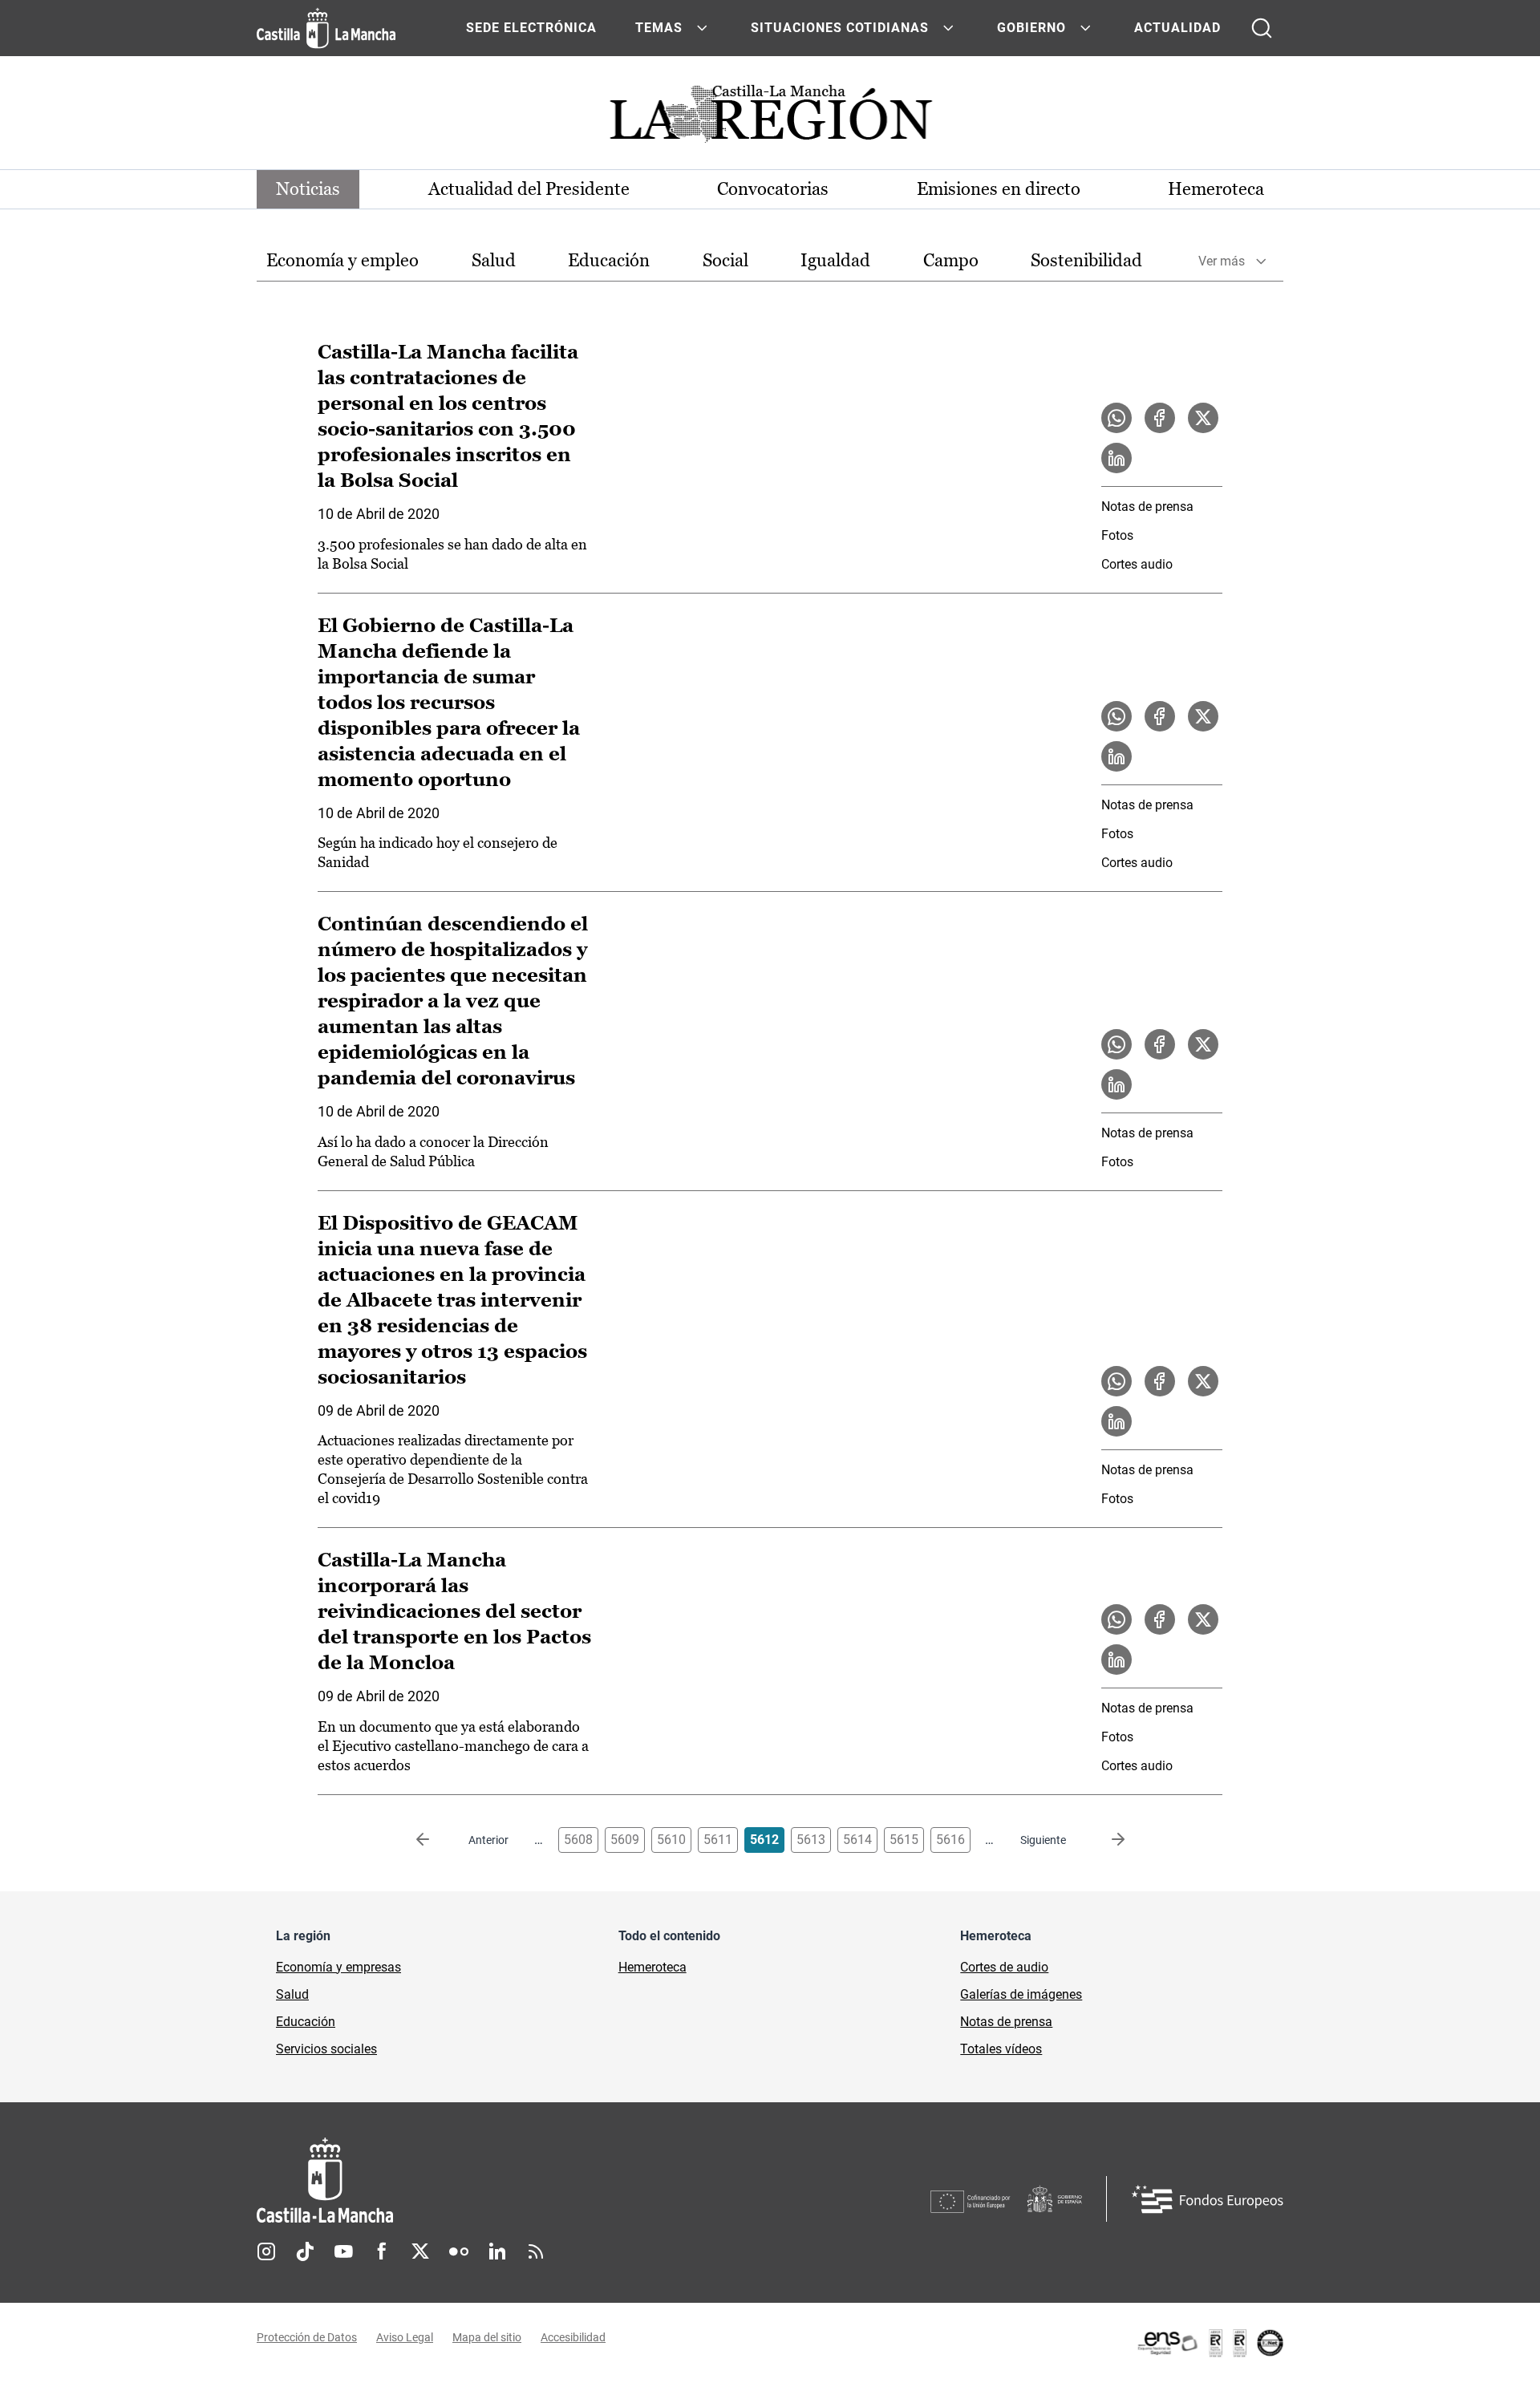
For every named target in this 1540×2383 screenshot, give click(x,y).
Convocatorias (773, 189)
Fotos (1117, 535)
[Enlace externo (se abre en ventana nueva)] (1210, 2343)
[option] (342, 261)
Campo (951, 260)
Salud (494, 260)
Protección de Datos (307, 2337)
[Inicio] (474, 2180)
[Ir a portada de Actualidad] (770, 118)
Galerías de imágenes (1021, 1994)
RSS (536, 2251)
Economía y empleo (342, 260)
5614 (857, 1840)
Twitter (420, 2251)
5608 (578, 1840)
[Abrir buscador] (1262, 28)
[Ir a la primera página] (436, 1840)
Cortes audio (1137, 564)
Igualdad (835, 260)
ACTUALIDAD (1177, 28)
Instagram (266, 2251)
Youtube (343, 2251)
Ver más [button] (1222, 261)
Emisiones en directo (999, 189)
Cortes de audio (1004, 1967)
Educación (609, 260)
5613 (811, 1840)
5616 (950, 1840)
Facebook (382, 2251)
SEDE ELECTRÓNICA (531, 28)
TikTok (305, 2251)
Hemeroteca (1216, 189)
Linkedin (497, 2251)
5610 (671, 1840)
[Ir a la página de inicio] (326, 28)
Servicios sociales (326, 2049)
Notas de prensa (1147, 507)
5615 (904, 1840)
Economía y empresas (338, 1967)
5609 (625, 1840)
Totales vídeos (1001, 2049)
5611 (718, 1840)
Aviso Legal (405, 2337)
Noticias (308, 189)
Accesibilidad (573, 2337)
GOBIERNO (1031, 28)
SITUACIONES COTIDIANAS (840, 28)
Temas (659, 28)
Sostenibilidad (1086, 260)
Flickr (459, 2251)
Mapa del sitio (487, 2337)
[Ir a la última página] (1105, 1840)
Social (725, 260)
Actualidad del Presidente (529, 189)
